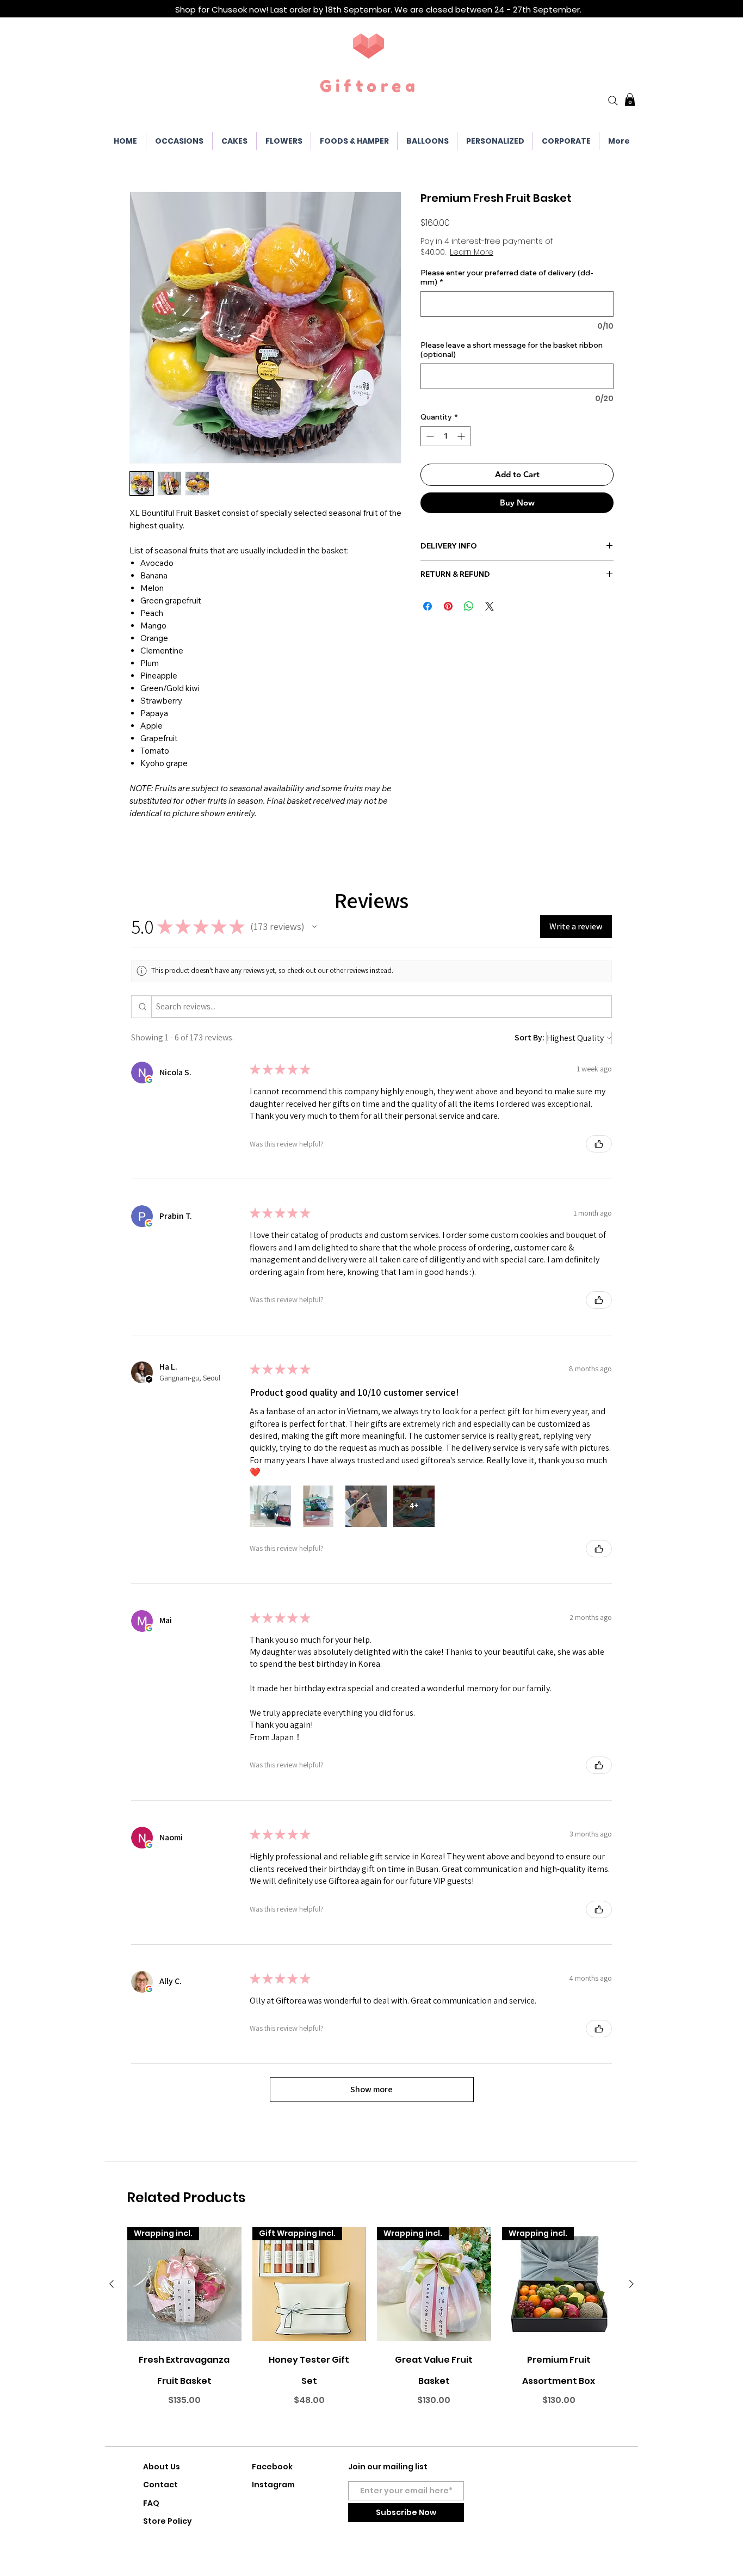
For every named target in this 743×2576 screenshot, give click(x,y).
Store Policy (168, 2521)
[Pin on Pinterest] (448, 606)
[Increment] (462, 436)
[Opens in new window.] (149, 1080)
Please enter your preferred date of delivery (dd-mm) (507, 278)
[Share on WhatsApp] (469, 606)
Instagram (273, 2485)
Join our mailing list (388, 2467)
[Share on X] (490, 606)
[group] (371, 2332)
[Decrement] (429, 436)
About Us (162, 2467)
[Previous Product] (112, 2284)
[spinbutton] (445, 436)
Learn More (472, 252)
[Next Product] (631, 2284)
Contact (160, 2485)
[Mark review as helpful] (599, 1144)
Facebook (272, 2467)
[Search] (613, 101)
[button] (630, 100)
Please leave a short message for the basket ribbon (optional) (512, 350)
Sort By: (530, 1037)
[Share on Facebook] (428, 606)
